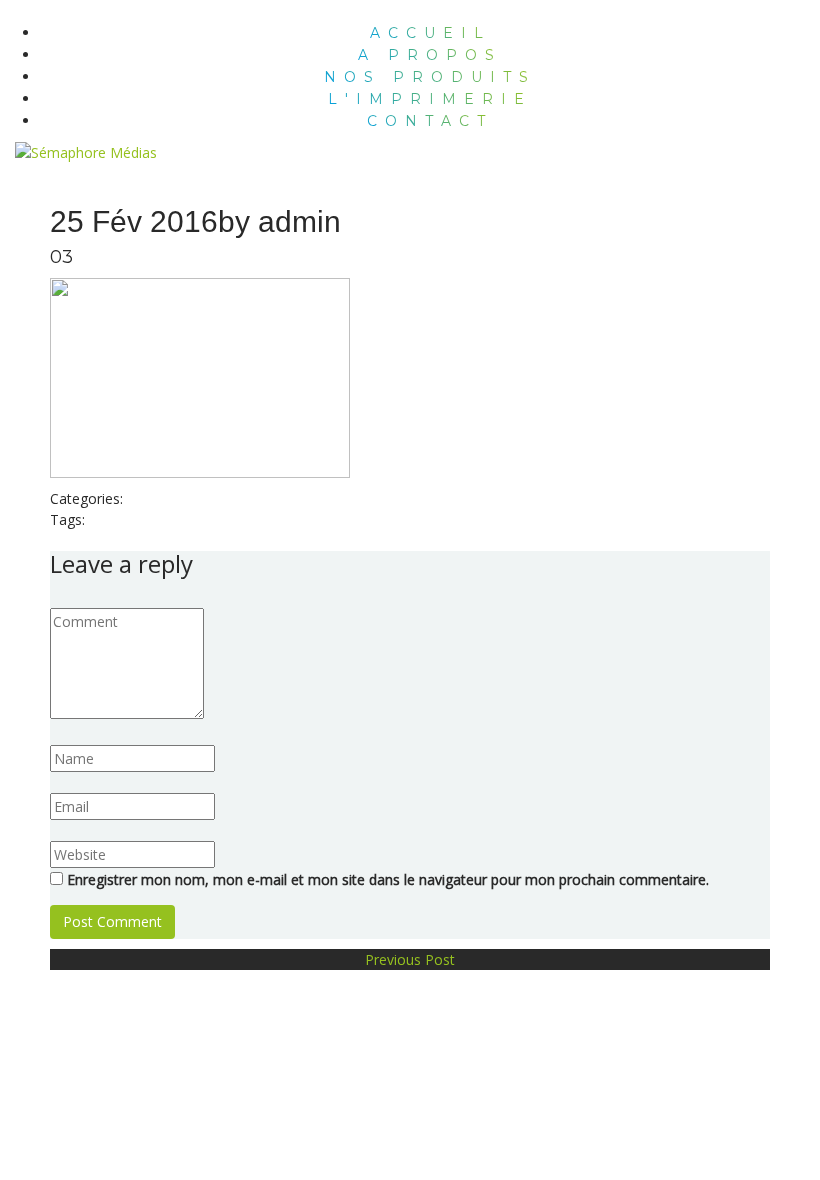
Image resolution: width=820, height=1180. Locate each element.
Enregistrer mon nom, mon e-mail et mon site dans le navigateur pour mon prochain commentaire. (388, 879)
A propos (430, 55)
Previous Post (410, 959)
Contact (430, 121)
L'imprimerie (430, 99)
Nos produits (430, 77)
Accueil (430, 33)
